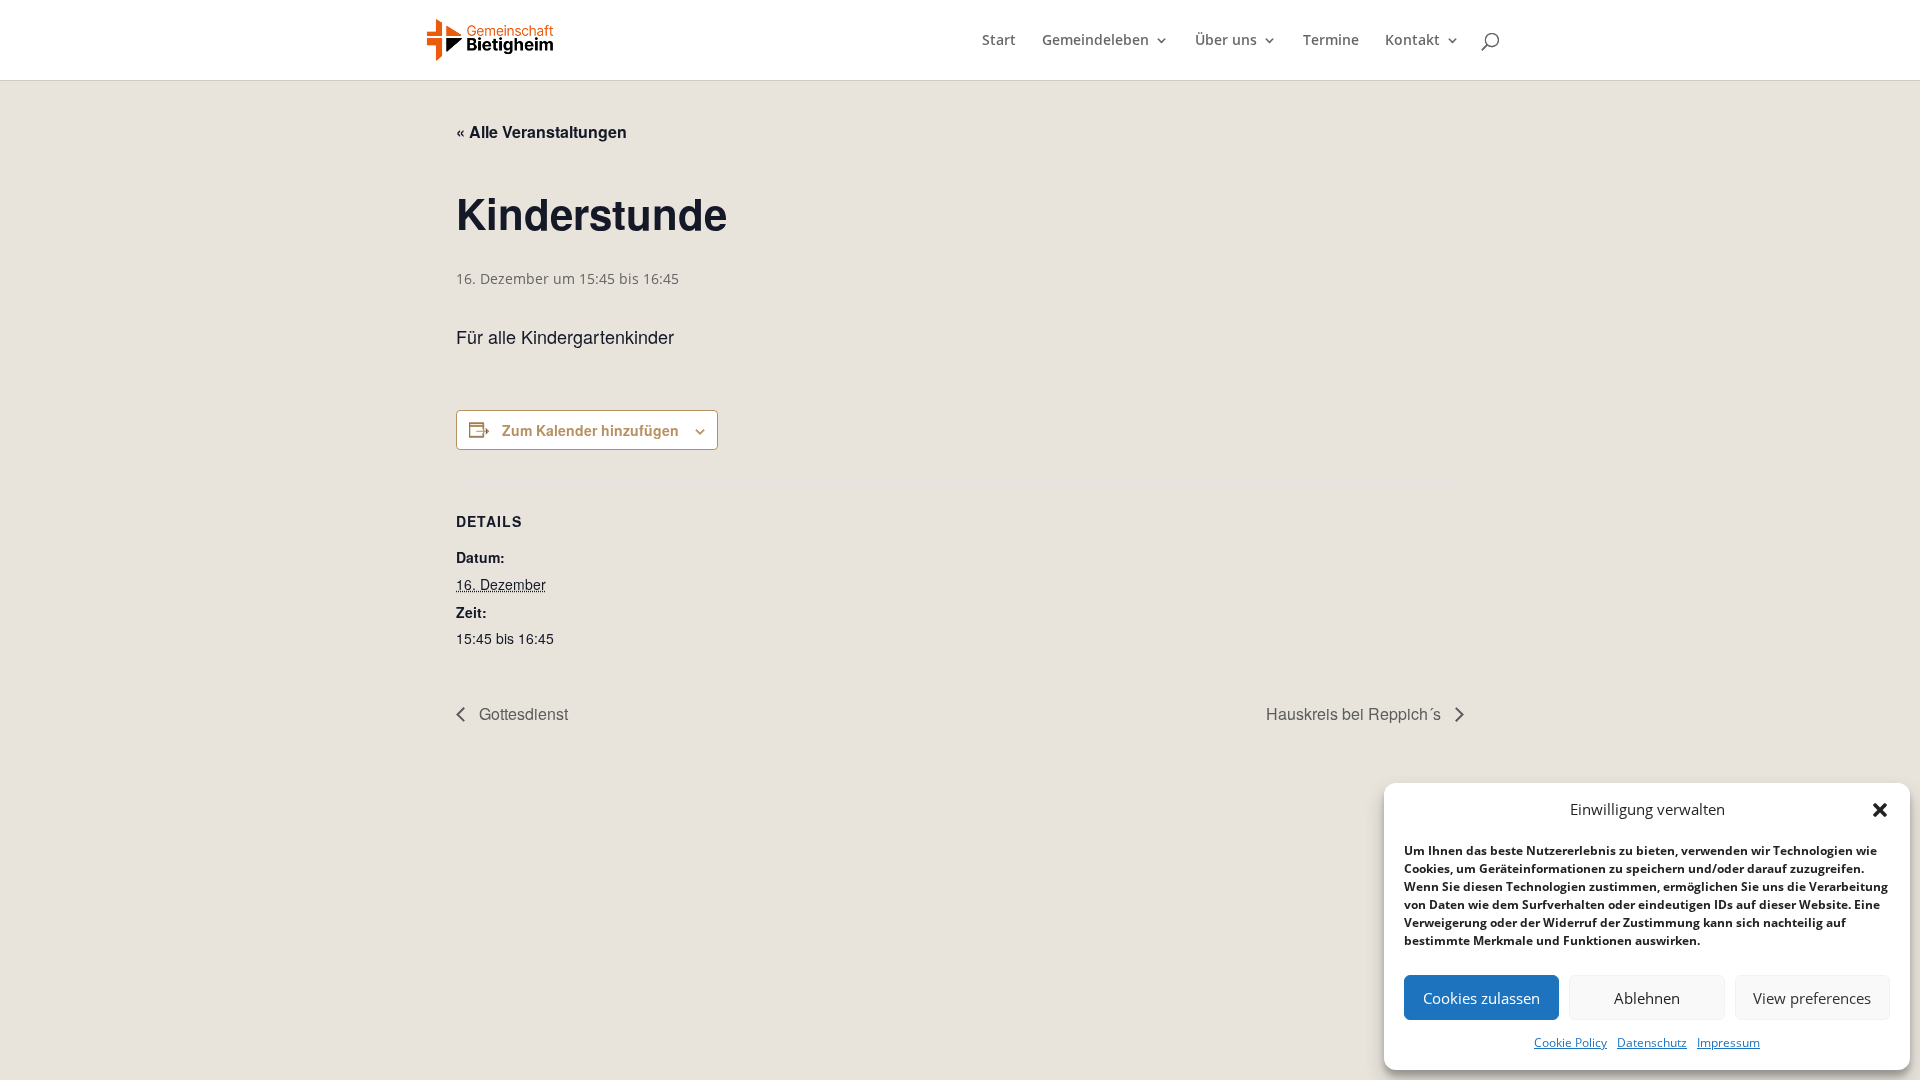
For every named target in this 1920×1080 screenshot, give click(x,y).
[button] (1880, 810)
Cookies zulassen (1481, 998)
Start (999, 41)
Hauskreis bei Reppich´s (1355, 713)
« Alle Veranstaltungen (541, 131)
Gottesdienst (521, 713)
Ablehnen (1647, 998)
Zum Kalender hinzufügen (590, 430)
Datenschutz (1652, 1042)
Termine (1331, 41)
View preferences (1812, 998)
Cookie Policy (1570, 1042)
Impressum (1728, 1042)
